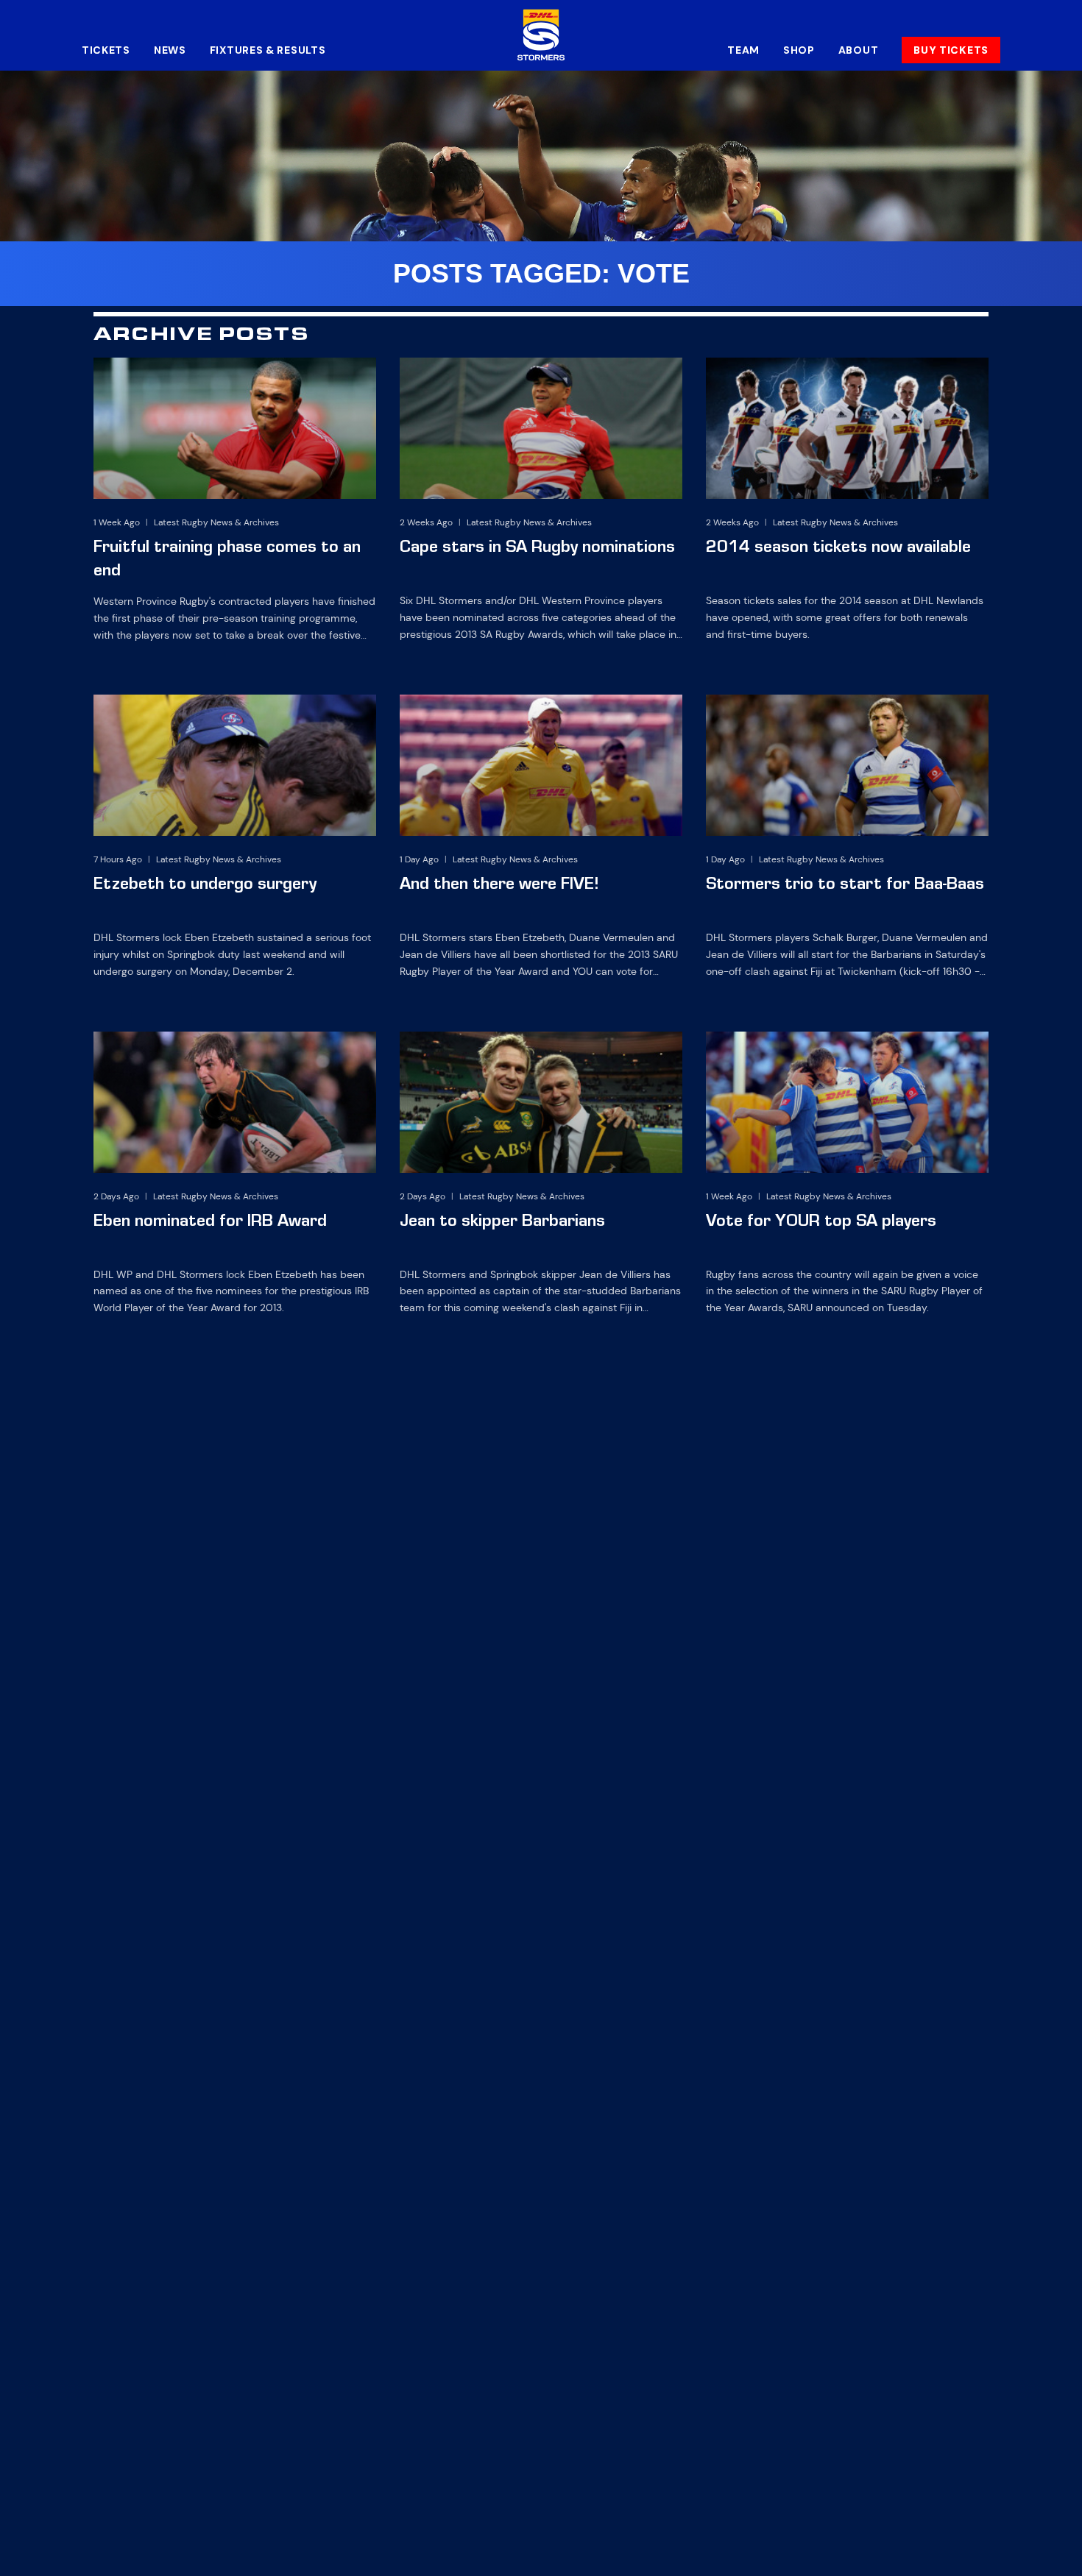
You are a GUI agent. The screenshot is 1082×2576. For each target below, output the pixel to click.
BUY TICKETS (951, 50)
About (859, 50)
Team (743, 50)
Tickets (106, 50)
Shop (799, 50)
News (170, 50)
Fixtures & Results (268, 50)
